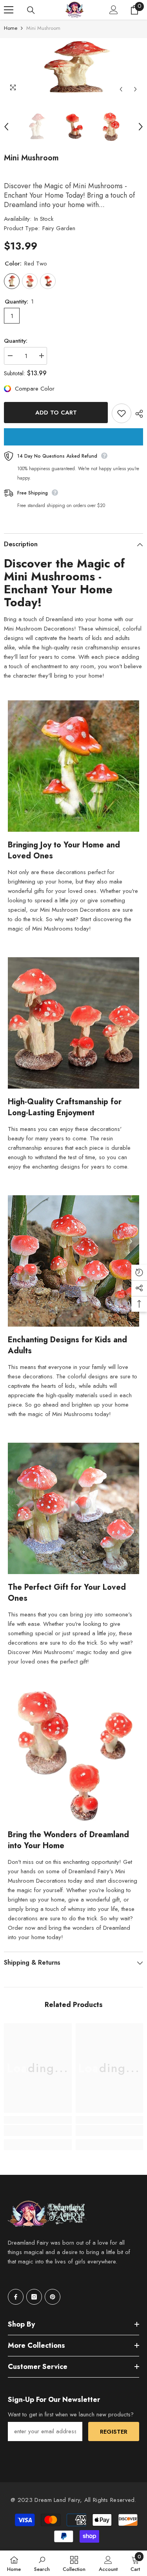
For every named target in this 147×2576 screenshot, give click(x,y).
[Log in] (114, 10)
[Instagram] (34, 2297)
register (114, 2432)
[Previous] (121, 89)
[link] (38, 2131)
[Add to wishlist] (122, 413)
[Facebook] (16, 2297)
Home (11, 28)
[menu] (9, 10)
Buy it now (73, 437)
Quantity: (16, 341)
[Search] (31, 10)
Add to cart (56, 413)
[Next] (135, 89)
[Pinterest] (53, 2297)
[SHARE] (137, 414)
